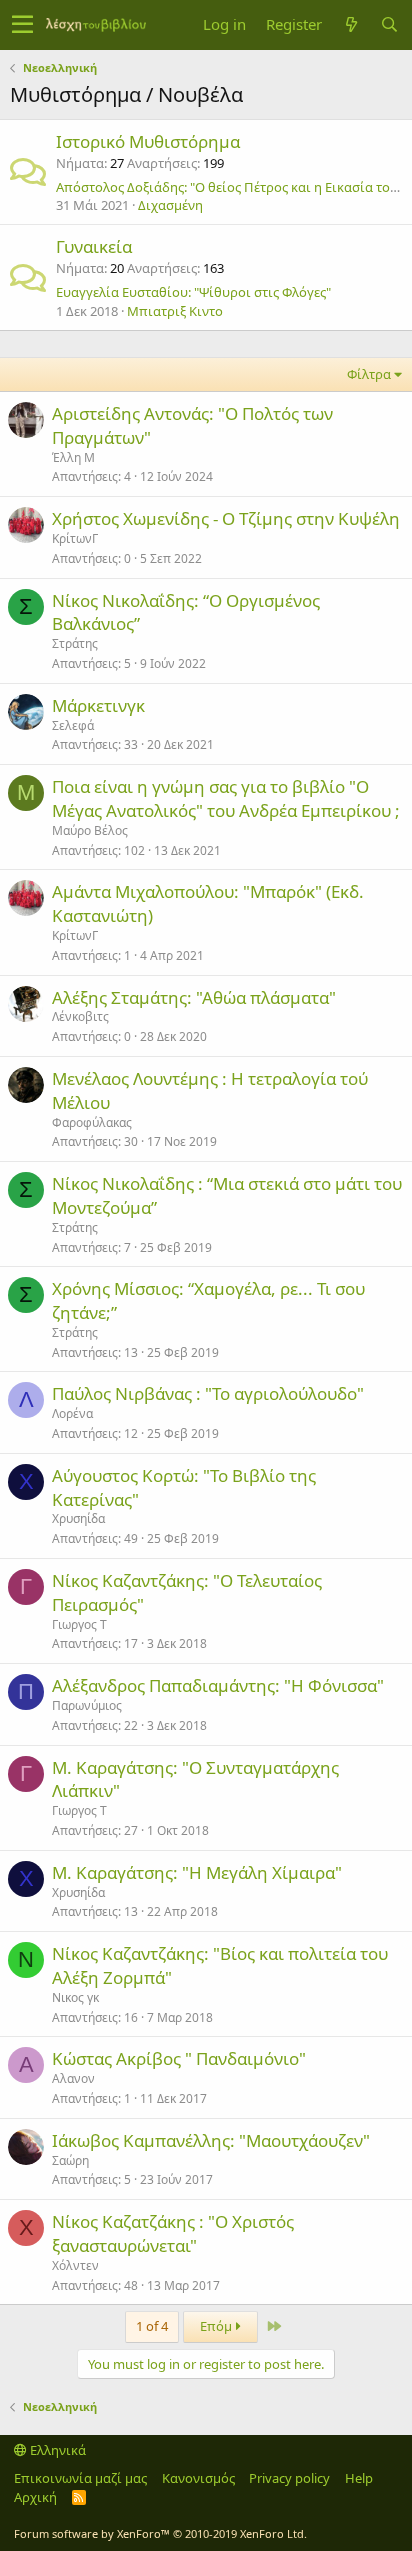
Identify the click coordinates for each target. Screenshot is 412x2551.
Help (359, 2478)
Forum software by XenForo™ (160, 2533)
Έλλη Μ (73, 457)
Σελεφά (73, 725)
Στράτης (75, 643)
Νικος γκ (75, 1997)
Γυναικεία (94, 246)
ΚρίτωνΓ (75, 538)
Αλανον (73, 2078)
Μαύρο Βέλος (90, 830)
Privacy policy (289, 2478)
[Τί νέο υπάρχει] (351, 24)
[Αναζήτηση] (389, 24)
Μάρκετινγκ (98, 705)
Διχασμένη (170, 205)
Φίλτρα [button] (369, 374)
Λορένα (72, 1413)
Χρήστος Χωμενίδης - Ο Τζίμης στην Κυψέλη (226, 518)
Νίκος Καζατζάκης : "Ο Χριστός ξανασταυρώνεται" (173, 2233)
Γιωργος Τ (79, 1624)
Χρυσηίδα (78, 1518)
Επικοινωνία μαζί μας (80, 2478)
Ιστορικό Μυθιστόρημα (148, 141)
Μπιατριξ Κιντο (175, 311)
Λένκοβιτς (80, 1016)
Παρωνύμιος (87, 1705)
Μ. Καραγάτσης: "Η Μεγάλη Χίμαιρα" (197, 1872)
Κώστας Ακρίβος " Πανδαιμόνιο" (179, 2058)
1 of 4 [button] (152, 2326)
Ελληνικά (56, 2450)
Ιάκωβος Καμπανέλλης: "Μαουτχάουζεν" (211, 2140)
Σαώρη (70, 2160)
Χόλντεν (75, 2265)
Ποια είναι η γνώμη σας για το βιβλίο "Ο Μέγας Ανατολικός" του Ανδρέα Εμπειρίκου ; (226, 798)
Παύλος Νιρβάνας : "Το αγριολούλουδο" (208, 1393)
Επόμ (217, 2326)
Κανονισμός (198, 2478)
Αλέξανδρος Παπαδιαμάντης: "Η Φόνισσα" (218, 1685)
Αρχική (35, 2497)
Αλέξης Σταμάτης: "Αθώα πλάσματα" (194, 997)
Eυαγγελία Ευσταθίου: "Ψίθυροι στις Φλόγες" (193, 292)
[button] (22, 25)
